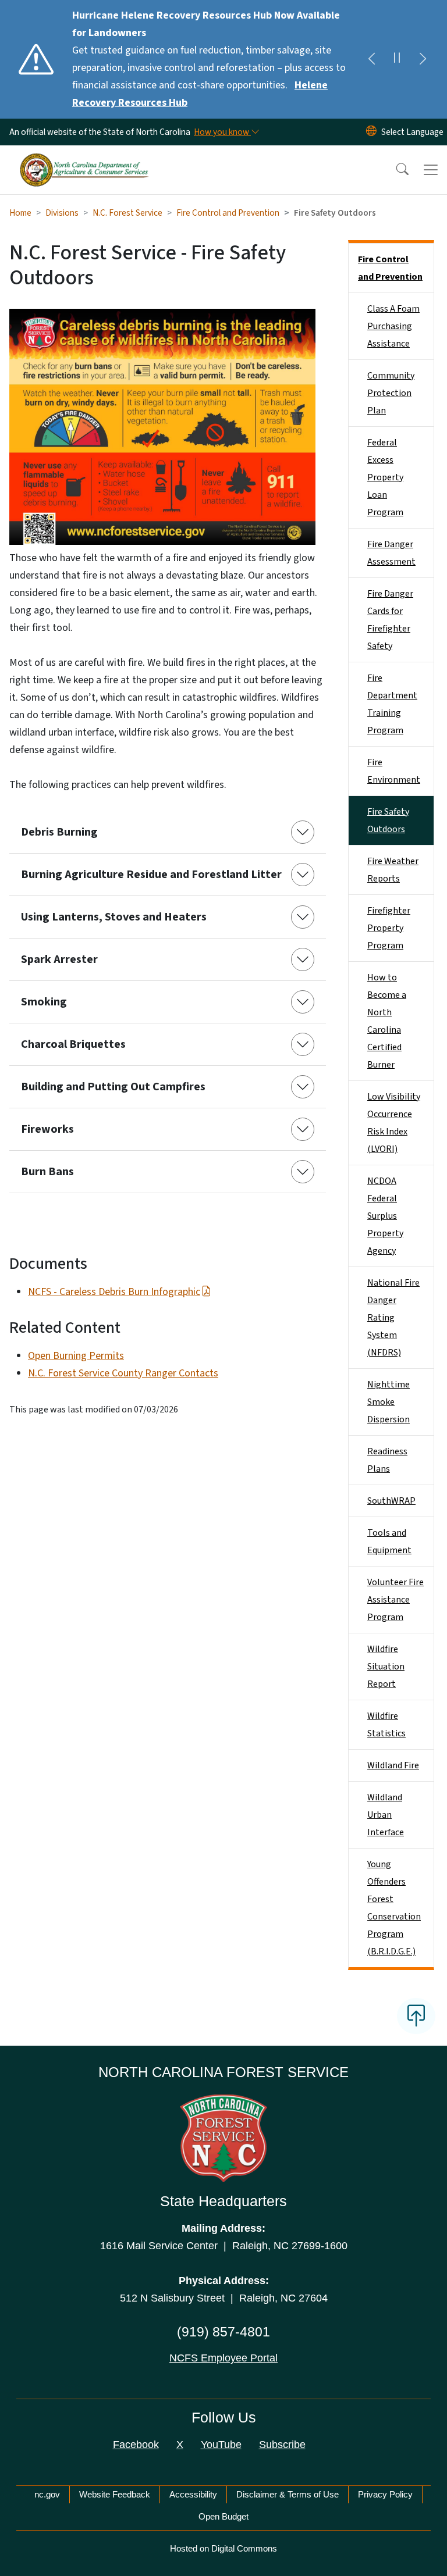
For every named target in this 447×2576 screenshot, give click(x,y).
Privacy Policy (385, 2494)
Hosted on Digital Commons (223, 2548)
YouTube (221, 2445)
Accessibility (193, 2494)
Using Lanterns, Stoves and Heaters (114, 917)
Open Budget (223, 2516)
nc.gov (47, 2494)
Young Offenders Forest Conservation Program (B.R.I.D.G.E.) (394, 1908)
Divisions (62, 213)
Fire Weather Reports (393, 870)
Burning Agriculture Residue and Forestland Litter (151, 875)
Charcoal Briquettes (73, 1044)
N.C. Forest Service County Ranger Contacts (123, 1373)
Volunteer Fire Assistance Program (395, 1600)
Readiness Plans (387, 1460)
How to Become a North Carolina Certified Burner (387, 1021)
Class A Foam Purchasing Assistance (393, 326)
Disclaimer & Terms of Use (288, 2494)
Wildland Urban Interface (386, 1815)
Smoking (44, 1002)
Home (20, 213)
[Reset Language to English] (371, 132)
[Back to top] (416, 2016)
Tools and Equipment (389, 1542)
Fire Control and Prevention (228, 213)
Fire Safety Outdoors (388, 820)
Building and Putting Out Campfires (113, 1087)
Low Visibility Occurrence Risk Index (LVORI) (394, 1123)
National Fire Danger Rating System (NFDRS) (393, 1318)
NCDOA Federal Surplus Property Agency (385, 1216)
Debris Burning (59, 832)
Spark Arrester (59, 959)
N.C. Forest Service (127, 213)
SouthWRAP (391, 1501)
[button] (395, 170)
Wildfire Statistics (386, 1725)
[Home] (84, 159)
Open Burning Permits (76, 1356)
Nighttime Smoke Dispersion (389, 1402)
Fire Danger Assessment (391, 553)
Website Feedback (115, 2494)
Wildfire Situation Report (386, 1667)
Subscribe (282, 2445)
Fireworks (47, 1129)
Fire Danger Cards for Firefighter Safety (390, 620)
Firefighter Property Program (389, 928)
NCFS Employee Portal (223, 2358)
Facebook (136, 2445)
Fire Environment (394, 771)
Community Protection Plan (391, 393)
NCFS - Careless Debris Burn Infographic (114, 1292)
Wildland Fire (393, 1765)
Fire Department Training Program (392, 704)
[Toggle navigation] (431, 170)
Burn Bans (47, 1172)
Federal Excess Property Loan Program (385, 477)
